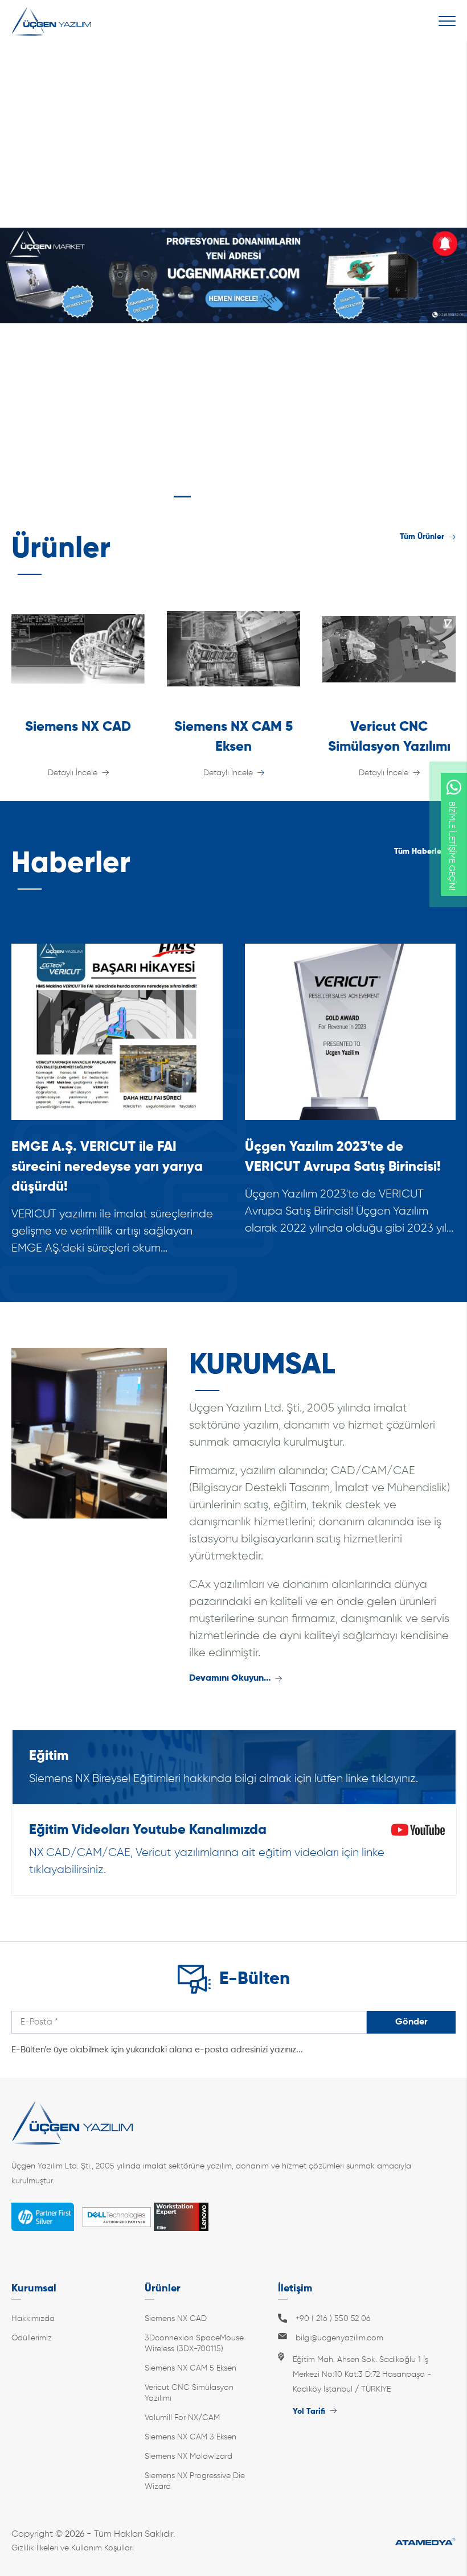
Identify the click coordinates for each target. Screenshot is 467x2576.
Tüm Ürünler (422, 537)
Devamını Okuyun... (230, 1678)
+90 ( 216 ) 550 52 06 (333, 2319)
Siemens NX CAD (176, 2319)
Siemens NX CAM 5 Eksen (191, 2368)
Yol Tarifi (309, 2412)
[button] (141, 497)
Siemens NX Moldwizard (189, 2456)
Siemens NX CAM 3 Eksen (191, 2437)
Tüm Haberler (419, 851)
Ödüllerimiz (32, 2338)
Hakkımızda (33, 2319)
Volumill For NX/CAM (182, 2418)
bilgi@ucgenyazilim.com (339, 2338)
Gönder (411, 2022)
